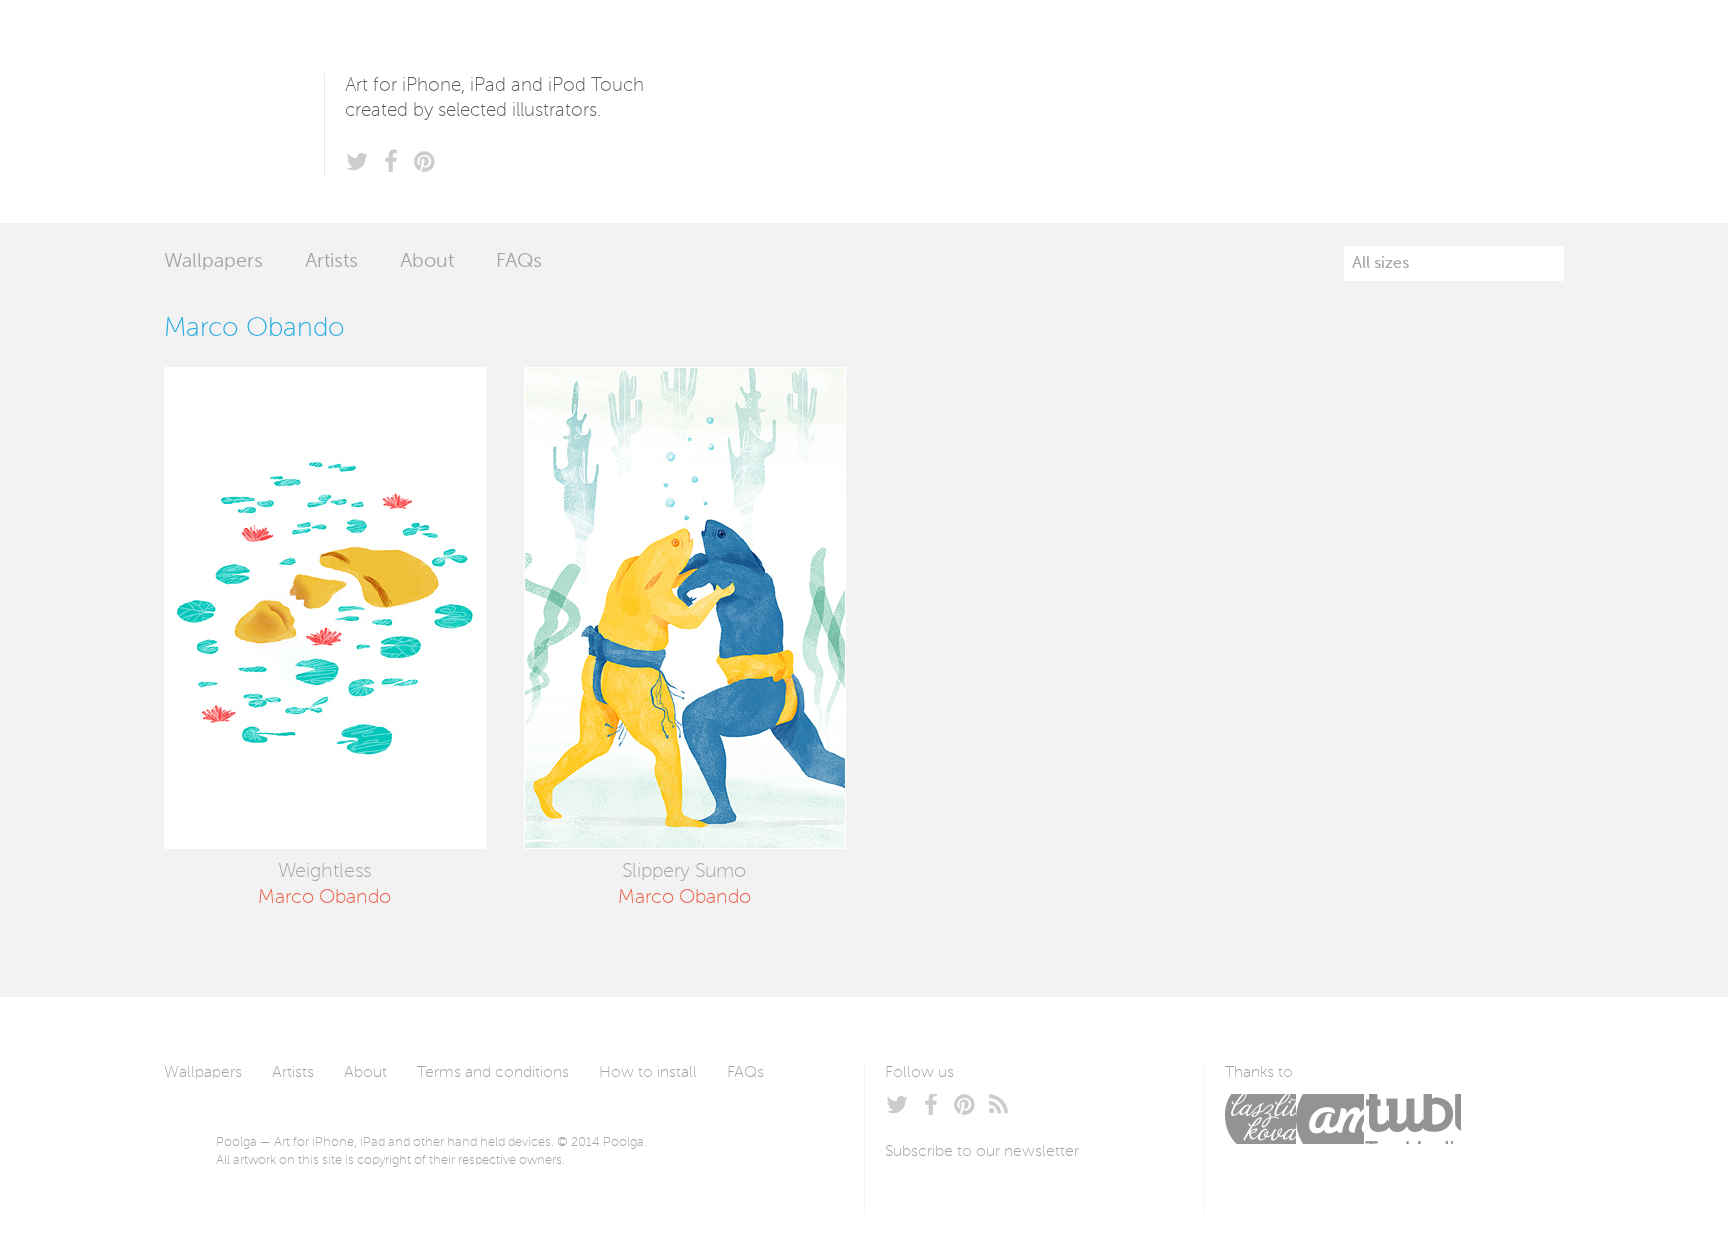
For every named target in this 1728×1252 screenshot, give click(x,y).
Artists (331, 262)
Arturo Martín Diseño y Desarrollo (1330, 1119)
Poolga (244, 111)
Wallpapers (213, 262)
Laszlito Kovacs (1260, 1119)
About (427, 262)
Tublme (1412, 1119)
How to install (648, 1073)
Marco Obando (324, 898)
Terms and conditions (493, 1073)
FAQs (519, 262)
